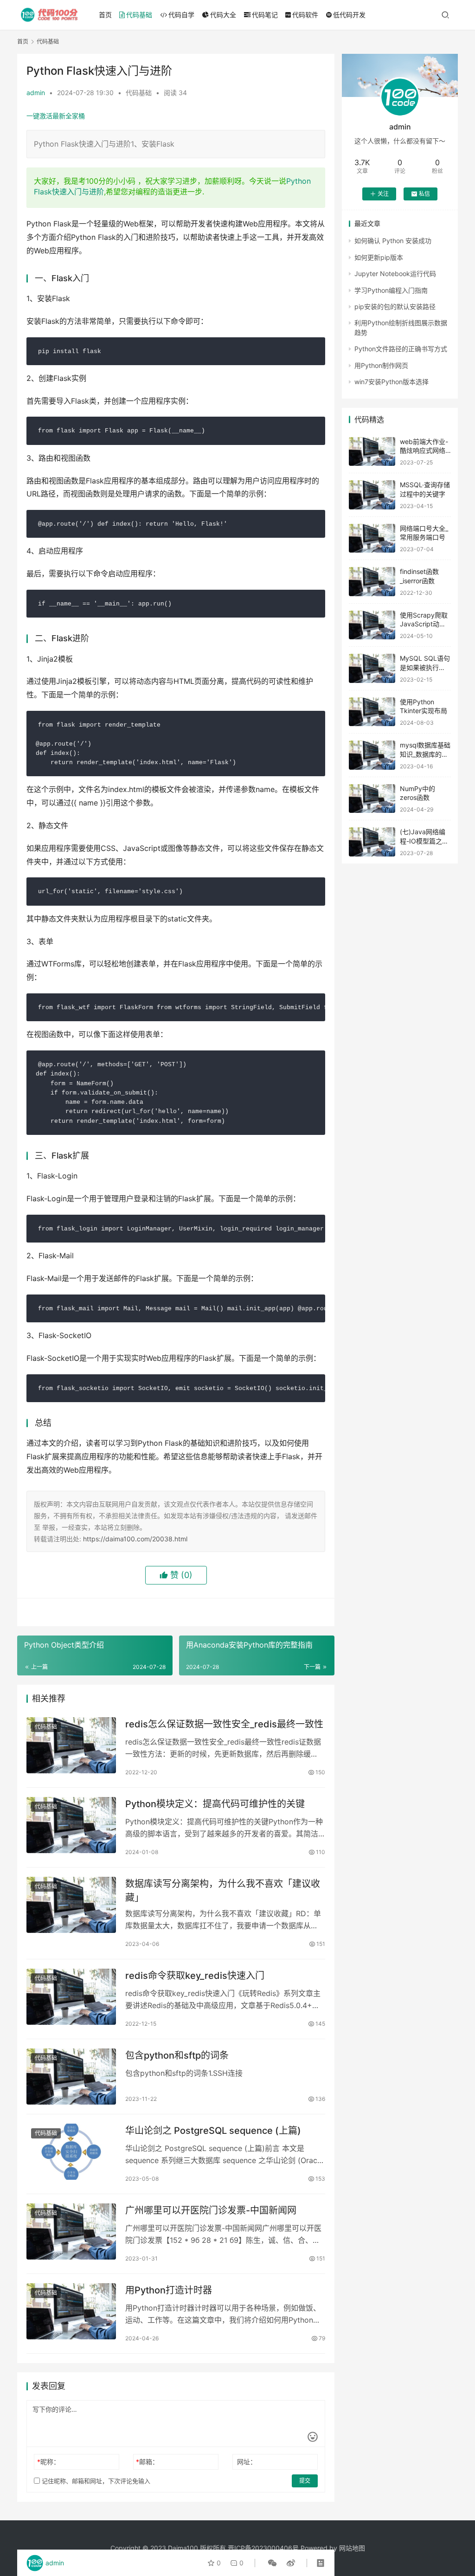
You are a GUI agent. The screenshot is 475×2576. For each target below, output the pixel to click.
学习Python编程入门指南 (391, 290)
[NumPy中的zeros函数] (372, 799)
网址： (247, 2462)
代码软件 (305, 15)
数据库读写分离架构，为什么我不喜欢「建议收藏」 (223, 1890)
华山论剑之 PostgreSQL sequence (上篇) (213, 2131)
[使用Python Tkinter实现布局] (372, 712)
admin (36, 93)
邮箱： (147, 2462)
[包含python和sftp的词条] (71, 2077)
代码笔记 (265, 15)
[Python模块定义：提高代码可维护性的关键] (71, 1825)
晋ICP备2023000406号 (263, 2548)
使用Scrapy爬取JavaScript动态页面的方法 (424, 624)
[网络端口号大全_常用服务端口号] (372, 538)
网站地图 (352, 2548)
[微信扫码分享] (272, 2563)
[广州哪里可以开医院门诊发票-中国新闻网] (71, 2231)
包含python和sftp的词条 (177, 2055)
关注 (383, 194)
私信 (424, 194)
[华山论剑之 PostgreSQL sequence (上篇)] (71, 2152)
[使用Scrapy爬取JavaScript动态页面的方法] (372, 625)
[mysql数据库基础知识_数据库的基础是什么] (372, 755)
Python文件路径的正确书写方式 (401, 349)
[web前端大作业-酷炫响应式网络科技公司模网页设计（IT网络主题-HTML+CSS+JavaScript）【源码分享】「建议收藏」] (372, 452)
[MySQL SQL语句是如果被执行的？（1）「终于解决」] (372, 668)
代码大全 (223, 15)
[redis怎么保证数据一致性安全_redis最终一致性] (71, 1745)
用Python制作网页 (381, 365)
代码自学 (181, 15)
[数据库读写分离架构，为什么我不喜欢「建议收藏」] (71, 1905)
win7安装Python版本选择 (392, 382)
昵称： (48, 2462)
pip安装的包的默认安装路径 (395, 306)
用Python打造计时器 (169, 2290)
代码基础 (139, 15)
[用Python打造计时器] (71, 2311)
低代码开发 (349, 15)
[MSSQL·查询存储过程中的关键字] (372, 495)
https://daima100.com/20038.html (135, 1539)
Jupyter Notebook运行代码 (395, 274)
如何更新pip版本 (379, 257)
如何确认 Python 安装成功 (393, 241)
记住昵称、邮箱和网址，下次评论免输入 (95, 2481)
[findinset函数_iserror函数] (372, 582)
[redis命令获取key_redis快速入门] (71, 1997)
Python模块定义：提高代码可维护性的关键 (215, 1804)
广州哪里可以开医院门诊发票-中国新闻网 (211, 2210)
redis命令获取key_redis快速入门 (195, 1976)
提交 (305, 2481)
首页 (105, 15)
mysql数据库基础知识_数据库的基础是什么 (425, 754)
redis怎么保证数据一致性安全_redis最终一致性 (224, 1724)
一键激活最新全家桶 (56, 116)
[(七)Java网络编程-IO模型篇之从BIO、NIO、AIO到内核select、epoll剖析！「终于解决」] (372, 842)
